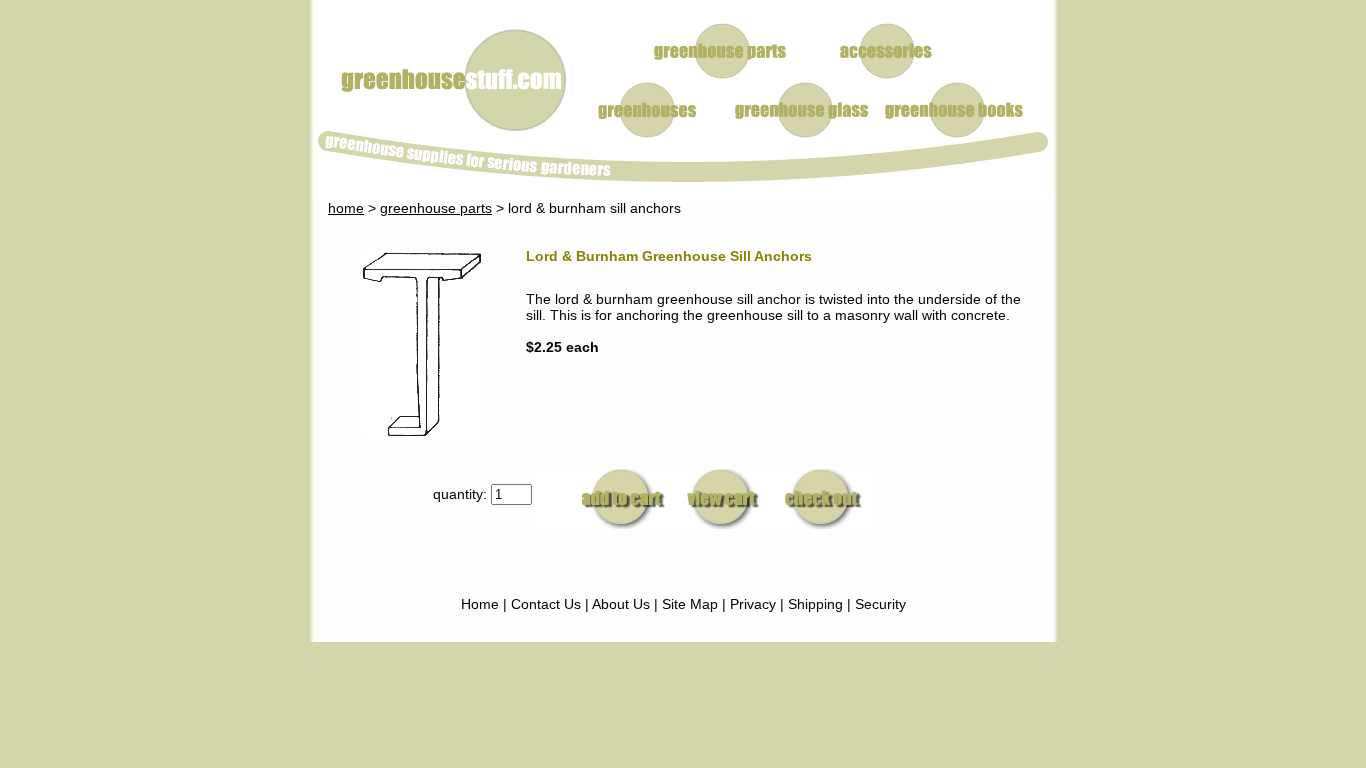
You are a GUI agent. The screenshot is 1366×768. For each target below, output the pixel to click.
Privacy (753, 604)
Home (480, 604)
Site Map (690, 604)
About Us (621, 604)
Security (880, 604)
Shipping (815, 604)
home (346, 208)
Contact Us (546, 604)
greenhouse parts (436, 208)
